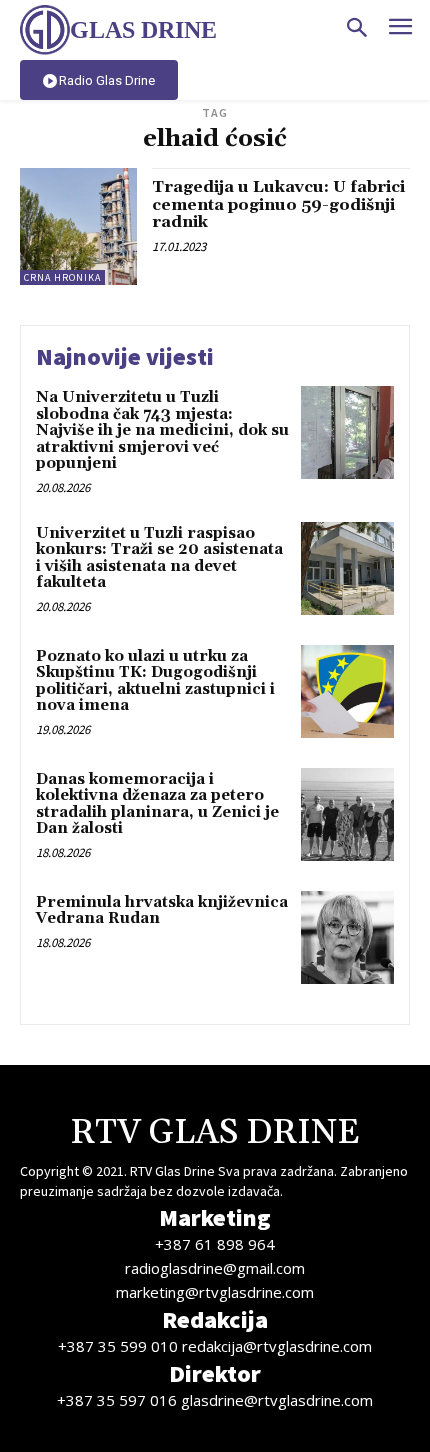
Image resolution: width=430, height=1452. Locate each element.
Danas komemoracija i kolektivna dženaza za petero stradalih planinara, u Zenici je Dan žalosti (157, 804)
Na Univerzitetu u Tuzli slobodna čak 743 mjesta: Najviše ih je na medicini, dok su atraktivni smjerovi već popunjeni (162, 430)
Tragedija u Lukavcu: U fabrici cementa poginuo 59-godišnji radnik (278, 204)
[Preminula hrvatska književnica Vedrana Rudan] (347, 937)
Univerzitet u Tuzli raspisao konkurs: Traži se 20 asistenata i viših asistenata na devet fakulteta (159, 558)
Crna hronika (62, 277)
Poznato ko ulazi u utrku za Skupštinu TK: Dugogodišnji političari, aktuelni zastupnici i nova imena (155, 681)
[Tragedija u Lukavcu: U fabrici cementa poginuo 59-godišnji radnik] (78, 226)
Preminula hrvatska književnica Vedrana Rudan (162, 911)
